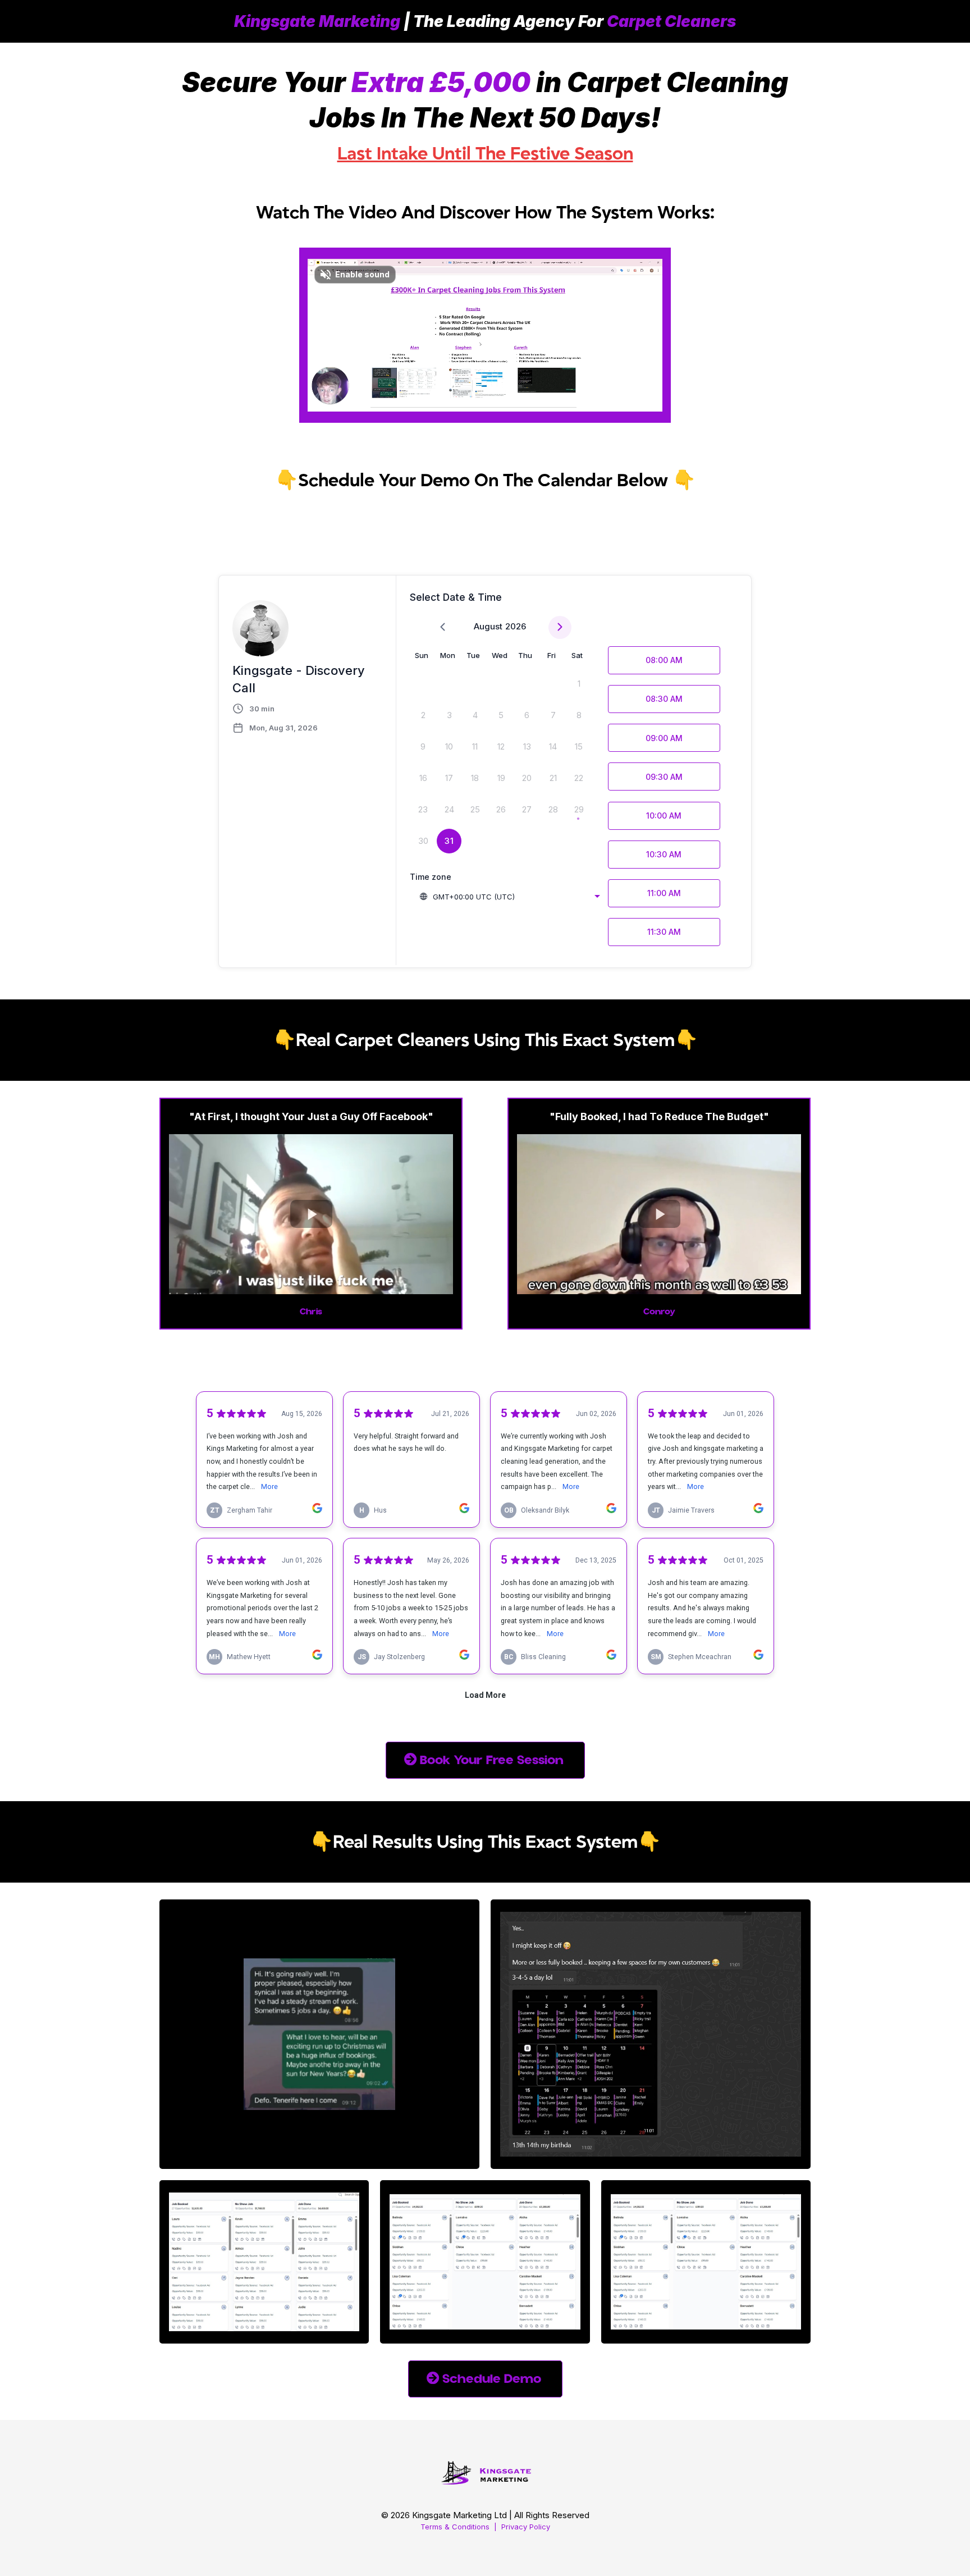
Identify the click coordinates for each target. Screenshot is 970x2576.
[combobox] (509, 897)
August (488, 626)
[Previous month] (443, 627)
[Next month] (560, 627)
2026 (516, 626)
